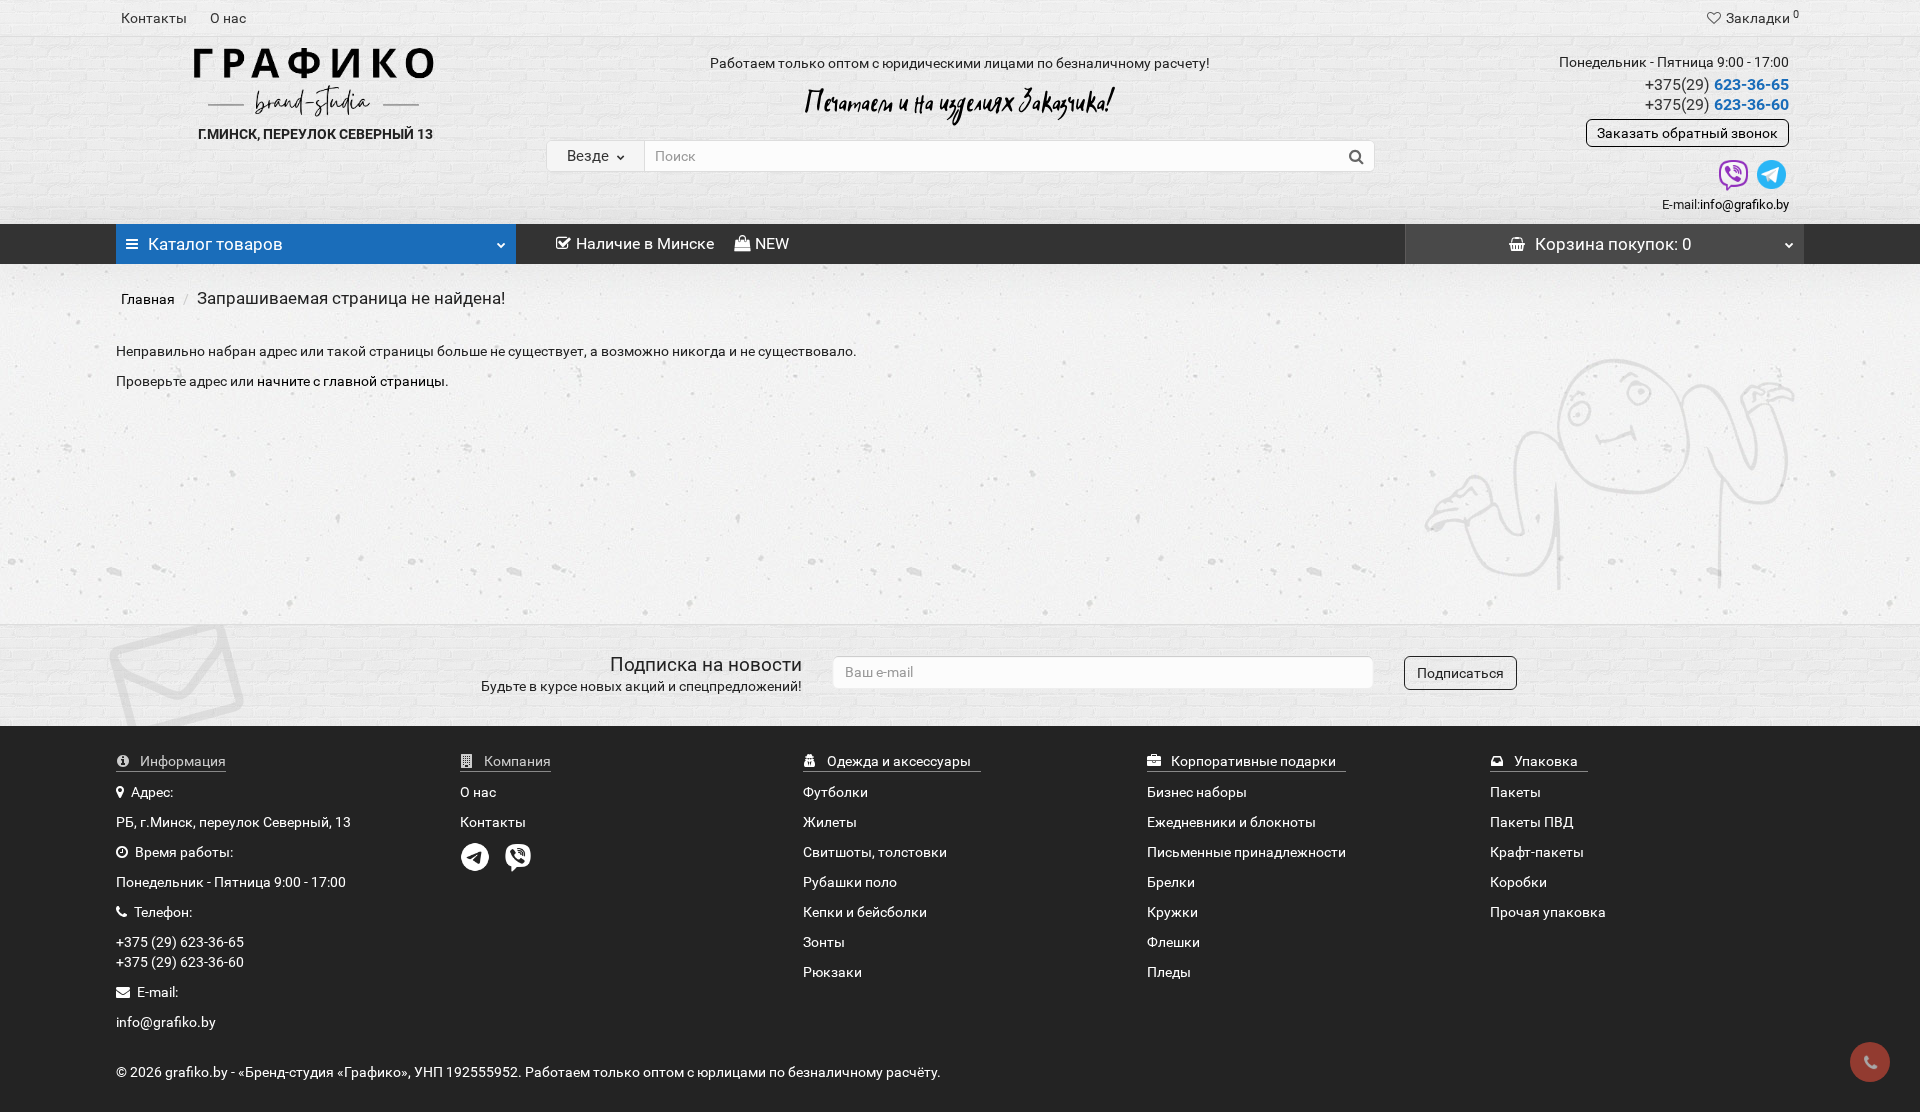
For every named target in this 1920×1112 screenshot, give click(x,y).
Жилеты (830, 822)
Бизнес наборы (1197, 792)
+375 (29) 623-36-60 (180, 962)
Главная (148, 299)
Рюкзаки (832, 972)
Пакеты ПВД (1532, 822)
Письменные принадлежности (1246, 852)
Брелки (1171, 882)
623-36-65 (1717, 84)
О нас (228, 18)
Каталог (215, 244)
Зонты (824, 942)
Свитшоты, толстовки (875, 852)
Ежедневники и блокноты (1231, 822)
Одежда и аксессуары (897, 761)
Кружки (1172, 912)
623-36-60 (1717, 104)
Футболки (835, 792)
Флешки (1173, 942)
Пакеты (1515, 792)
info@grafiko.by (1744, 204)
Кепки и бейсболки (865, 912)
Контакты (154, 18)
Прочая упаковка (1548, 912)
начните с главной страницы (351, 381)
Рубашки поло (850, 882)
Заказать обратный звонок (1687, 133)
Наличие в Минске (645, 243)
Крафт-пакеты (1537, 852)
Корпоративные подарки (1252, 761)
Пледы (1169, 972)
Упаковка (1544, 761)
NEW (772, 243)
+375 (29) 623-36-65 (180, 942)
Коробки (1518, 882)
